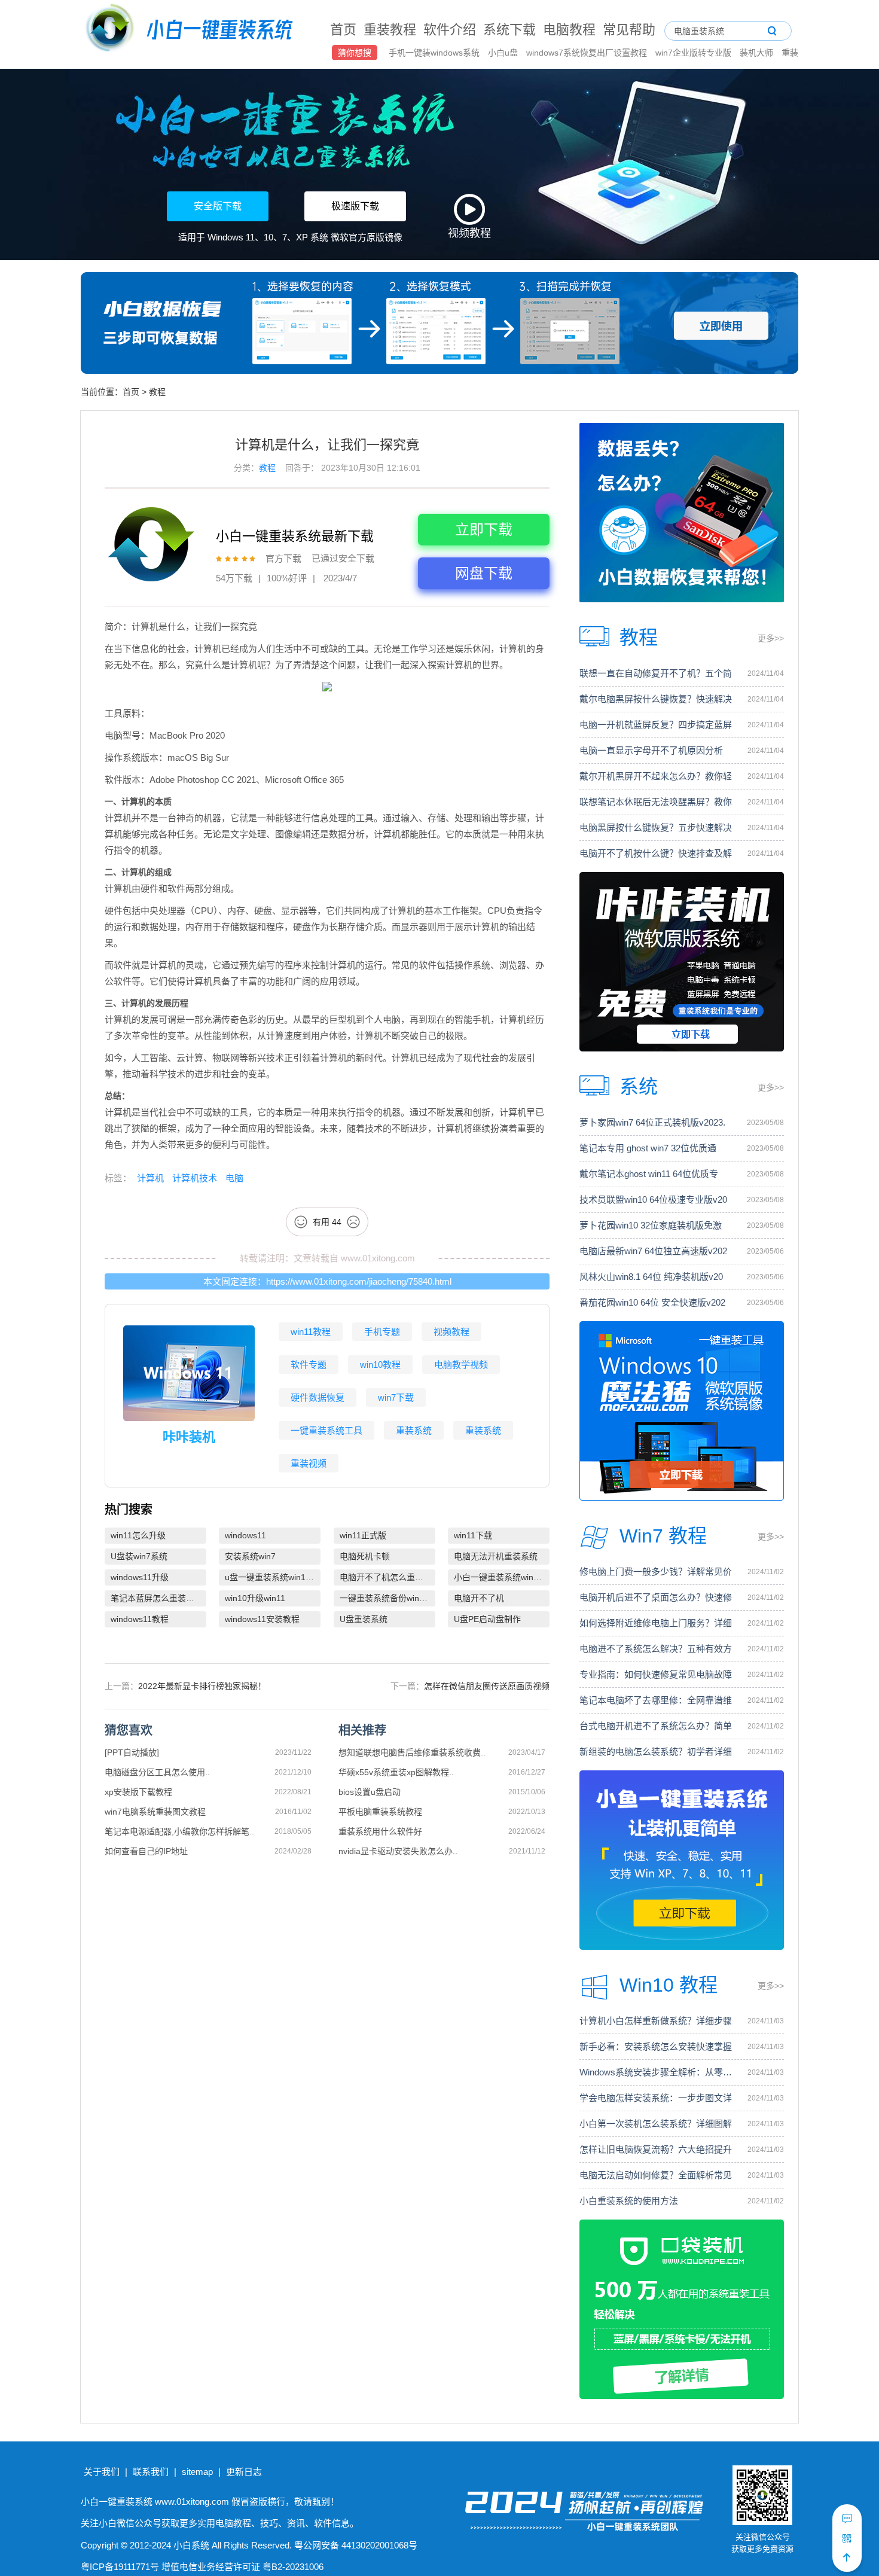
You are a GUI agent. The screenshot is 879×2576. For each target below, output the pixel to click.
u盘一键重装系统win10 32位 (273, 1577)
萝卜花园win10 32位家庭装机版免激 (651, 1225)
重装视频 (309, 1463)
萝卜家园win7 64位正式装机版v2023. (652, 1122)
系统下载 (509, 30)
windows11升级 (140, 1577)
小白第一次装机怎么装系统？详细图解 (656, 2124)
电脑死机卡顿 (365, 1556)
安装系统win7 (250, 1556)
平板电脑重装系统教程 (380, 1812)
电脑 (233, 1178)
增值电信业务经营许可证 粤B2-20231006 (242, 2567)
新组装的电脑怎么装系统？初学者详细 (656, 1752)
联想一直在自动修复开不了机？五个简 (656, 673)
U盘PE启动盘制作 (487, 1619)
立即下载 (484, 530)
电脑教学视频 (461, 1365)
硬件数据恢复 (318, 1397)
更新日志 (244, 2472)
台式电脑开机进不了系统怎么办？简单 (656, 1726)
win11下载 (473, 1535)
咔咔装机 (189, 1437)
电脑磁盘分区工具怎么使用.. (157, 1772)
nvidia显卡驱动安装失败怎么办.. (398, 1851)
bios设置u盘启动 (370, 1792)
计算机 (150, 1178)
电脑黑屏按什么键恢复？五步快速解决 (656, 827)
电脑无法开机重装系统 (496, 1556)
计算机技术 (193, 1178)
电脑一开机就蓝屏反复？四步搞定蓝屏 (656, 725)
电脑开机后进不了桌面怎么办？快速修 (656, 1597)
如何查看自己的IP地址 (146, 1851)
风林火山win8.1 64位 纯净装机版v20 (651, 1277)
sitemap (197, 2472)
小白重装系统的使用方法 (629, 2201)
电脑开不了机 (479, 1598)
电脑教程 (569, 30)
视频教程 (451, 1332)
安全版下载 (218, 206)
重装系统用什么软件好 (380, 1831)
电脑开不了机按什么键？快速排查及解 (656, 853)
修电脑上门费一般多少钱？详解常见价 (656, 1571)
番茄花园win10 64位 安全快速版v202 (652, 1302)
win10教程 (380, 1365)
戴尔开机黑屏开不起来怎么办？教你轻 (656, 776)
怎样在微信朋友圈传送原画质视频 (487, 1686)
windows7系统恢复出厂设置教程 (588, 53)
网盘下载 (484, 573)
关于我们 (102, 2472)
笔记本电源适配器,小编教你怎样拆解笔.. (179, 1831)
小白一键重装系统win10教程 (502, 1577)
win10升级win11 (255, 1598)
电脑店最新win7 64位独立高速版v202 (653, 1251)
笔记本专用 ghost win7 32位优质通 (648, 1148)
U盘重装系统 (364, 1619)
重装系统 (414, 1430)
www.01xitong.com (378, 1258)
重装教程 (390, 30)
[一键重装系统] (190, 30)
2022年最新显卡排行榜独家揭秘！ (202, 1686)
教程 (157, 392)
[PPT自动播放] (132, 1752)
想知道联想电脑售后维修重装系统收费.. (412, 1752)
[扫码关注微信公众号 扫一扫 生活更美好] (847, 2538)
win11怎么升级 (138, 1535)
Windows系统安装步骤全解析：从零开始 (657, 2072)
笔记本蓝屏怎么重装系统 (157, 1598)
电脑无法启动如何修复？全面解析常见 (656, 2175)
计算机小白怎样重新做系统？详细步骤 (656, 2021)
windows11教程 (140, 1619)
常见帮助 (629, 30)
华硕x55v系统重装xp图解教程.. (396, 1772)
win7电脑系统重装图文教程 (155, 1812)
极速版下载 (355, 206)
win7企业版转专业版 (695, 53)
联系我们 (151, 2472)
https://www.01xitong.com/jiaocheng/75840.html (359, 1281)
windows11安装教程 (262, 1619)
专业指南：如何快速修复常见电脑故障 (656, 1674)
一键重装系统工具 (326, 1430)
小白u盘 (504, 53)
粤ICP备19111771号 (120, 2567)
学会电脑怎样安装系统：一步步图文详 (656, 2098)
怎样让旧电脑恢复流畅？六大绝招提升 (656, 2149)
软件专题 (309, 1365)
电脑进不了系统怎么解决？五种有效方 (656, 1649)
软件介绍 (450, 30)
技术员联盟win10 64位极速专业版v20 (653, 1199)
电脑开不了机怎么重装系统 (387, 1577)
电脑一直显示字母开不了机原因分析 (651, 750)
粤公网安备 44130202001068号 (356, 2545)
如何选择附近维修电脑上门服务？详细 (656, 1623)
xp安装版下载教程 (138, 1792)
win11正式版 (363, 1535)
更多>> (771, 638)
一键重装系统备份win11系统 (387, 1598)
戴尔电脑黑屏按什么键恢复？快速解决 (656, 699)
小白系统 (191, 2545)
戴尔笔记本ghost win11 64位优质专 (649, 1174)
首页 (343, 30)
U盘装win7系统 (139, 1556)
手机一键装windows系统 (435, 53)
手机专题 (382, 1332)
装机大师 (758, 53)
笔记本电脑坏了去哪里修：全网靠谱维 (656, 1700)
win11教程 (311, 1332)
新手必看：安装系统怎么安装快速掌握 (656, 2046)
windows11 (245, 1535)
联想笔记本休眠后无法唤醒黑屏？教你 (656, 802)
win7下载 (396, 1397)
